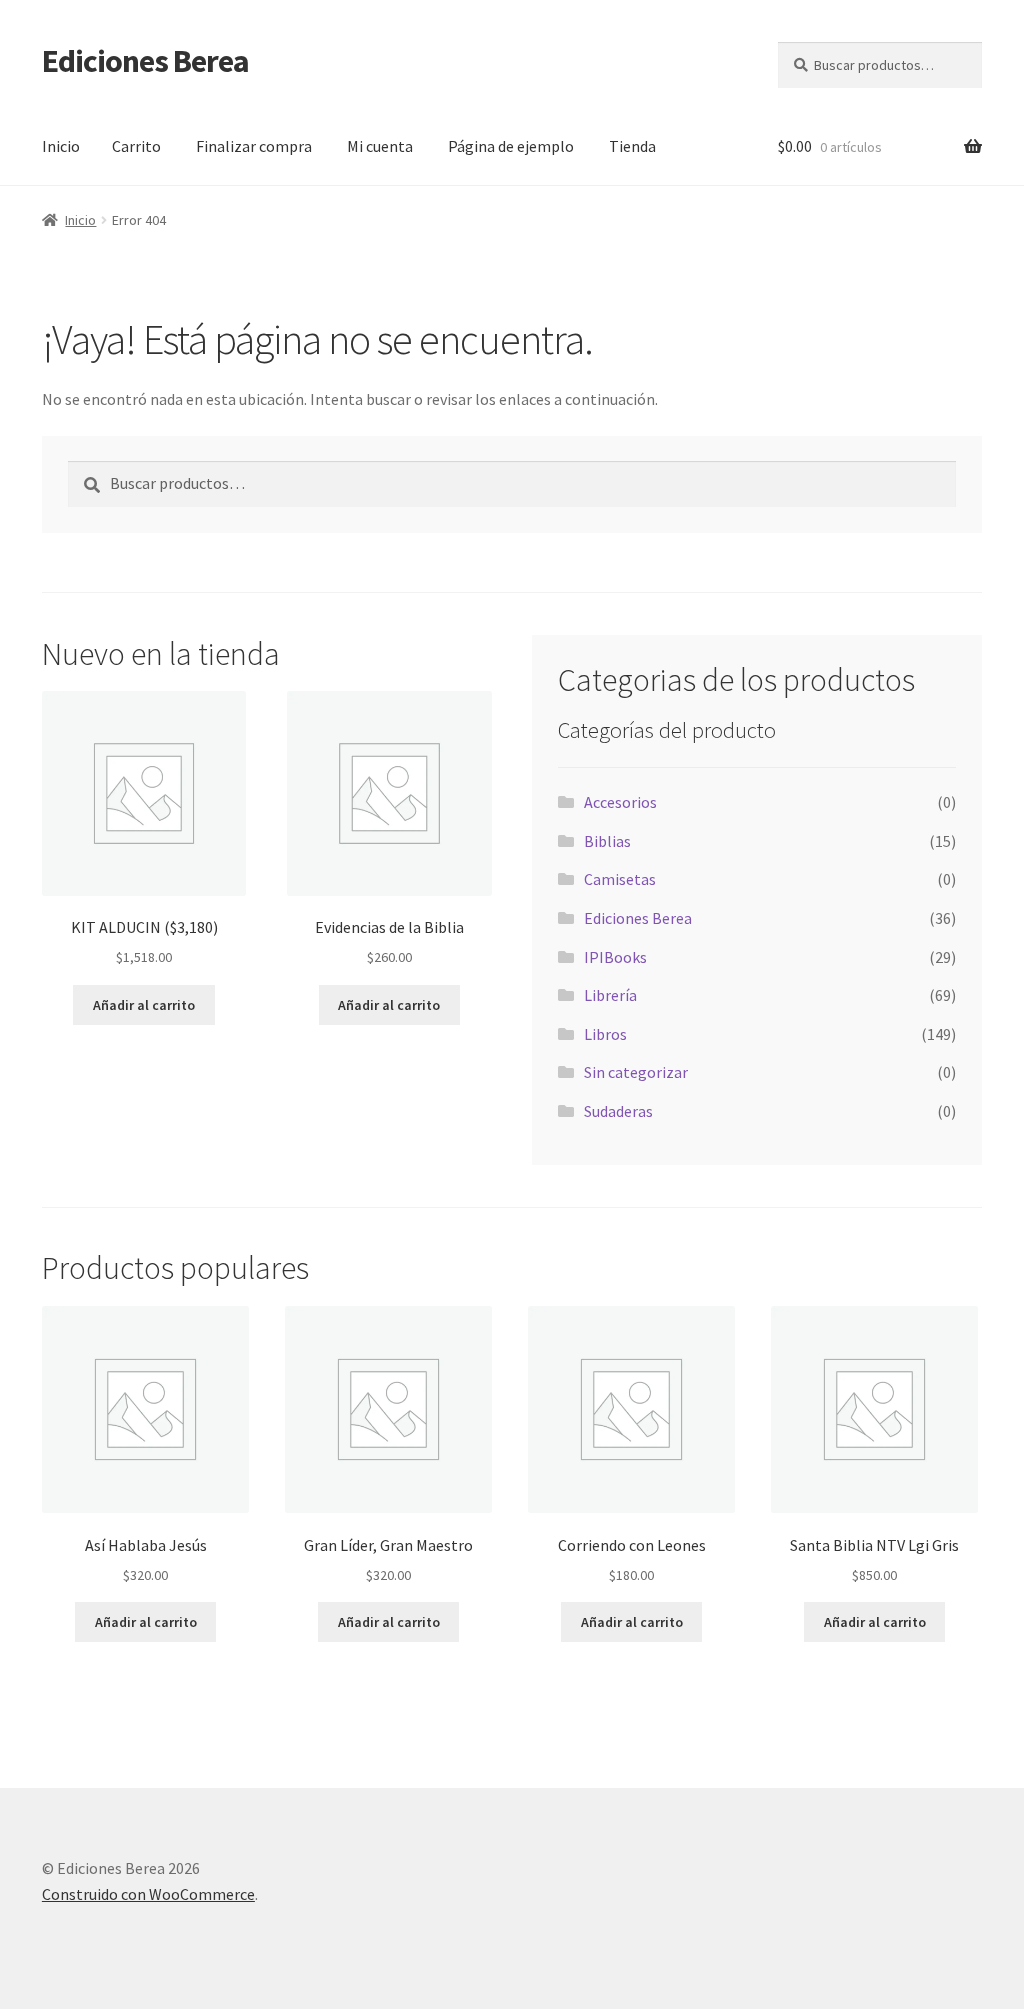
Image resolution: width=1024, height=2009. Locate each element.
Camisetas (620, 879)
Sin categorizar (636, 1072)
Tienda (632, 146)
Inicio (61, 146)
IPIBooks (615, 957)
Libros (605, 1034)
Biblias (607, 841)
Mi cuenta (380, 146)
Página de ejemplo (511, 146)
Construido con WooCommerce (148, 1894)
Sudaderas (618, 1111)
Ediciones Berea (145, 61)
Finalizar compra (254, 146)
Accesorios (620, 802)
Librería (610, 995)
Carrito (136, 146)
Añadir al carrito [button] (144, 1005)
